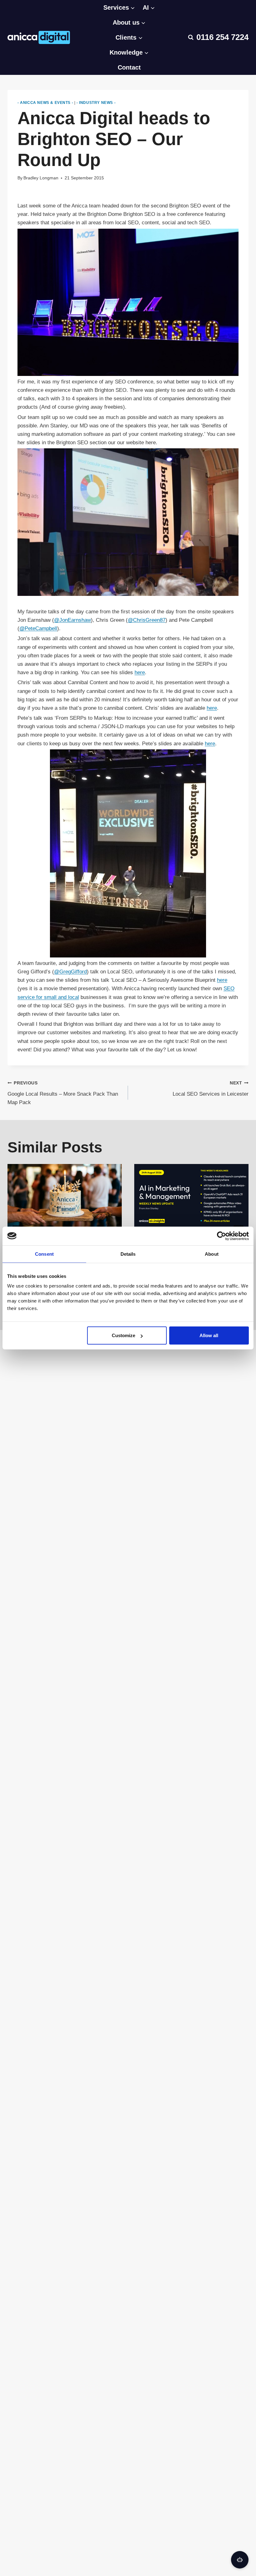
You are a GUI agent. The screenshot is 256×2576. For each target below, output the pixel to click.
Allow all (209, 1335)
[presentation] (65, 1196)
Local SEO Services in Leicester (211, 1089)
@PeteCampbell (38, 628)
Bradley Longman (41, 178)
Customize (123, 1335)
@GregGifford (70, 972)
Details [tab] (128, 1254)
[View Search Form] (191, 37)
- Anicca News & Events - (45, 103)
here (140, 672)
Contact (129, 67)
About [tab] (212, 1254)
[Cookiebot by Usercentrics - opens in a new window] (222, 1236)
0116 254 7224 (222, 37)
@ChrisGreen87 (147, 620)
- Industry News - (96, 103)
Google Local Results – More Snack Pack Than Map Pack (63, 1093)
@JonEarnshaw (72, 620)
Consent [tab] (44, 1254)
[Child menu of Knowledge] (129, 37)
